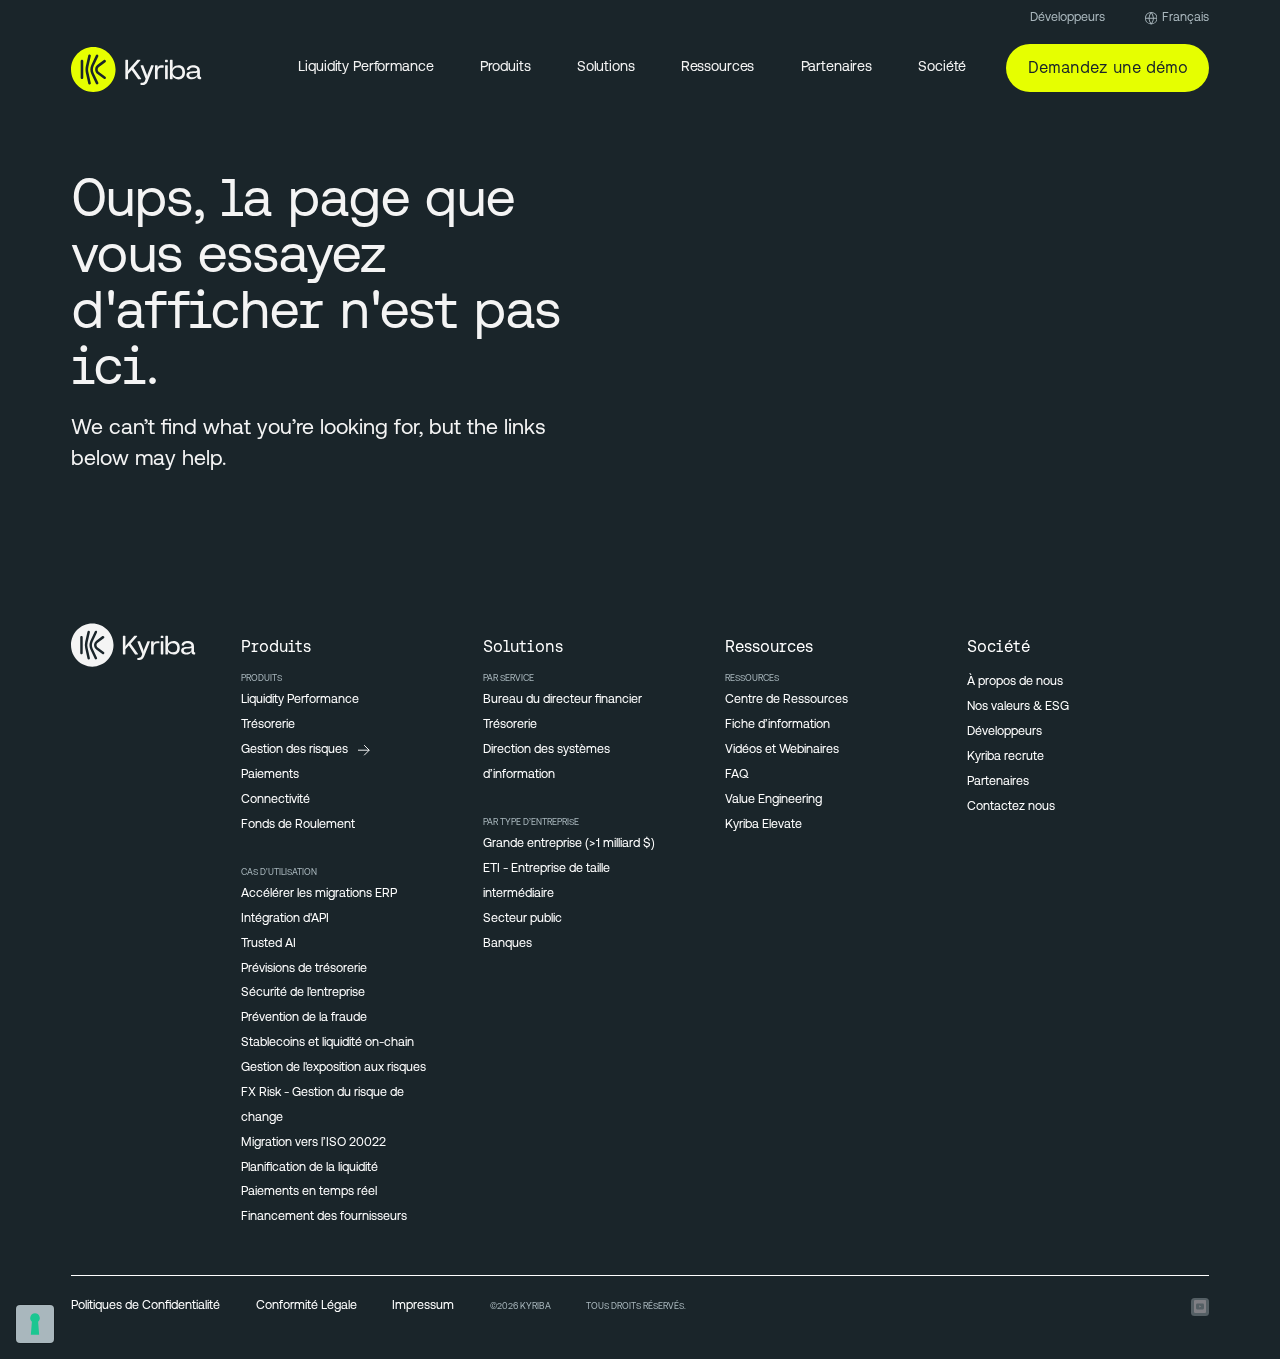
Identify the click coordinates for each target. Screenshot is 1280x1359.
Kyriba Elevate (763, 825)
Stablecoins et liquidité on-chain (327, 1043)
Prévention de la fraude (304, 1018)
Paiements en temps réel (309, 1192)
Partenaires (998, 782)
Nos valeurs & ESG (1018, 707)
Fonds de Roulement (298, 825)
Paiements (270, 775)
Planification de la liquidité (309, 1168)
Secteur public (522, 919)
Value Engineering (773, 800)
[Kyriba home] (136, 69)
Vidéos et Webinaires (782, 750)
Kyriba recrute (1005, 757)
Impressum (423, 1306)
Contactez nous (1011, 807)
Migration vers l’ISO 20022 (313, 1143)
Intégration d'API (285, 919)
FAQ (736, 775)
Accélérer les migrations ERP (319, 894)
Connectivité (275, 800)
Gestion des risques (294, 750)
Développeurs (1067, 18)
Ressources (718, 67)
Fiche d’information (777, 725)
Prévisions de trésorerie (304, 969)
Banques (507, 944)
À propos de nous (1015, 682)
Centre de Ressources (786, 700)
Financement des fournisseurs (324, 1217)
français (1185, 18)
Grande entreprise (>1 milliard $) (569, 844)
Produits (505, 67)
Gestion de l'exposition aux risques (333, 1068)
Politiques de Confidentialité (145, 1306)
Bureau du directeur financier (562, 700)
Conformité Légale (306, 1306)
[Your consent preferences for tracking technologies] (35, 1324)
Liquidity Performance (365, 67)
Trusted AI (268, 944)
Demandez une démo (1108, 67)
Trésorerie (268, 725)
